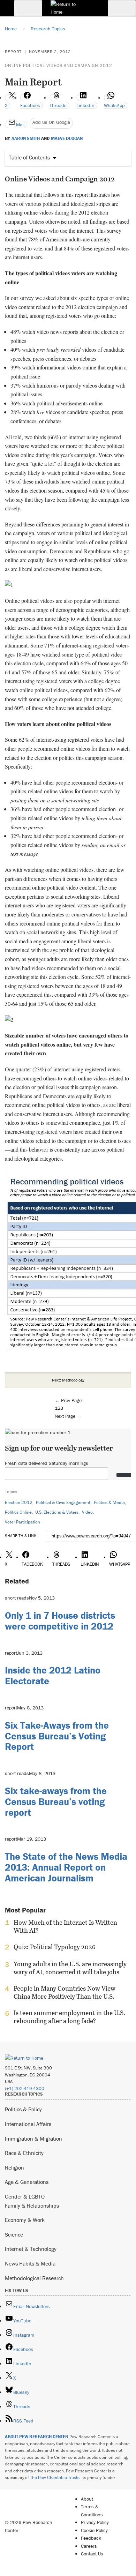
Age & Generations (27, 2182)
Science (14, 2234)
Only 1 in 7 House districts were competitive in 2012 (60, 1621)
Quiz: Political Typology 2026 (55, 1947)
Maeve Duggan (67, 138)
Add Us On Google (51, 122)
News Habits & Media (30, 2263)
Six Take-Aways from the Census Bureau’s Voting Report (57, 1736)
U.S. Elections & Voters (57, 1512)
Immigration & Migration (33, 2139)
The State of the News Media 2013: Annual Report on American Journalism (66, 1867)
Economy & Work (25, 2220)
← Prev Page (68, 1400)
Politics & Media (109, 1502)
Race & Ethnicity (24, 2153)
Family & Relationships (32, 2206)
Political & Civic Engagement (63, 1502)
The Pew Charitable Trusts (55, 2477)
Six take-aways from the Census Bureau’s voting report (56, 1802)
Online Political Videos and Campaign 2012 (59, 65)
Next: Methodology (68, 1380)
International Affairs (28, 2124)
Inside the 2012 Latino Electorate (53, 1675)
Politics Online (18, 1512)
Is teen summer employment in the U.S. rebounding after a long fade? (69, 2017)
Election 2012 (19, 1502)
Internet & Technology (31, 2249)
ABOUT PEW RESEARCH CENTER (37, 2437)
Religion (14, 2167)
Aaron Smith (26, 138)
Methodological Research (34, 2278)
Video (87, 1512)
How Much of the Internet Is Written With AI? (65, 1926)
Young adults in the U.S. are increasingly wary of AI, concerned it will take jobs (70, 1968)
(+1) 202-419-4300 (25, 2088)
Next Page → (68, 1416)
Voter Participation (22, 1522)
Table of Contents (29, 157)
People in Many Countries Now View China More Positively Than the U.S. (65, 1992)
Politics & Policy (23, 2109)
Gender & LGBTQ (25, 2196)
